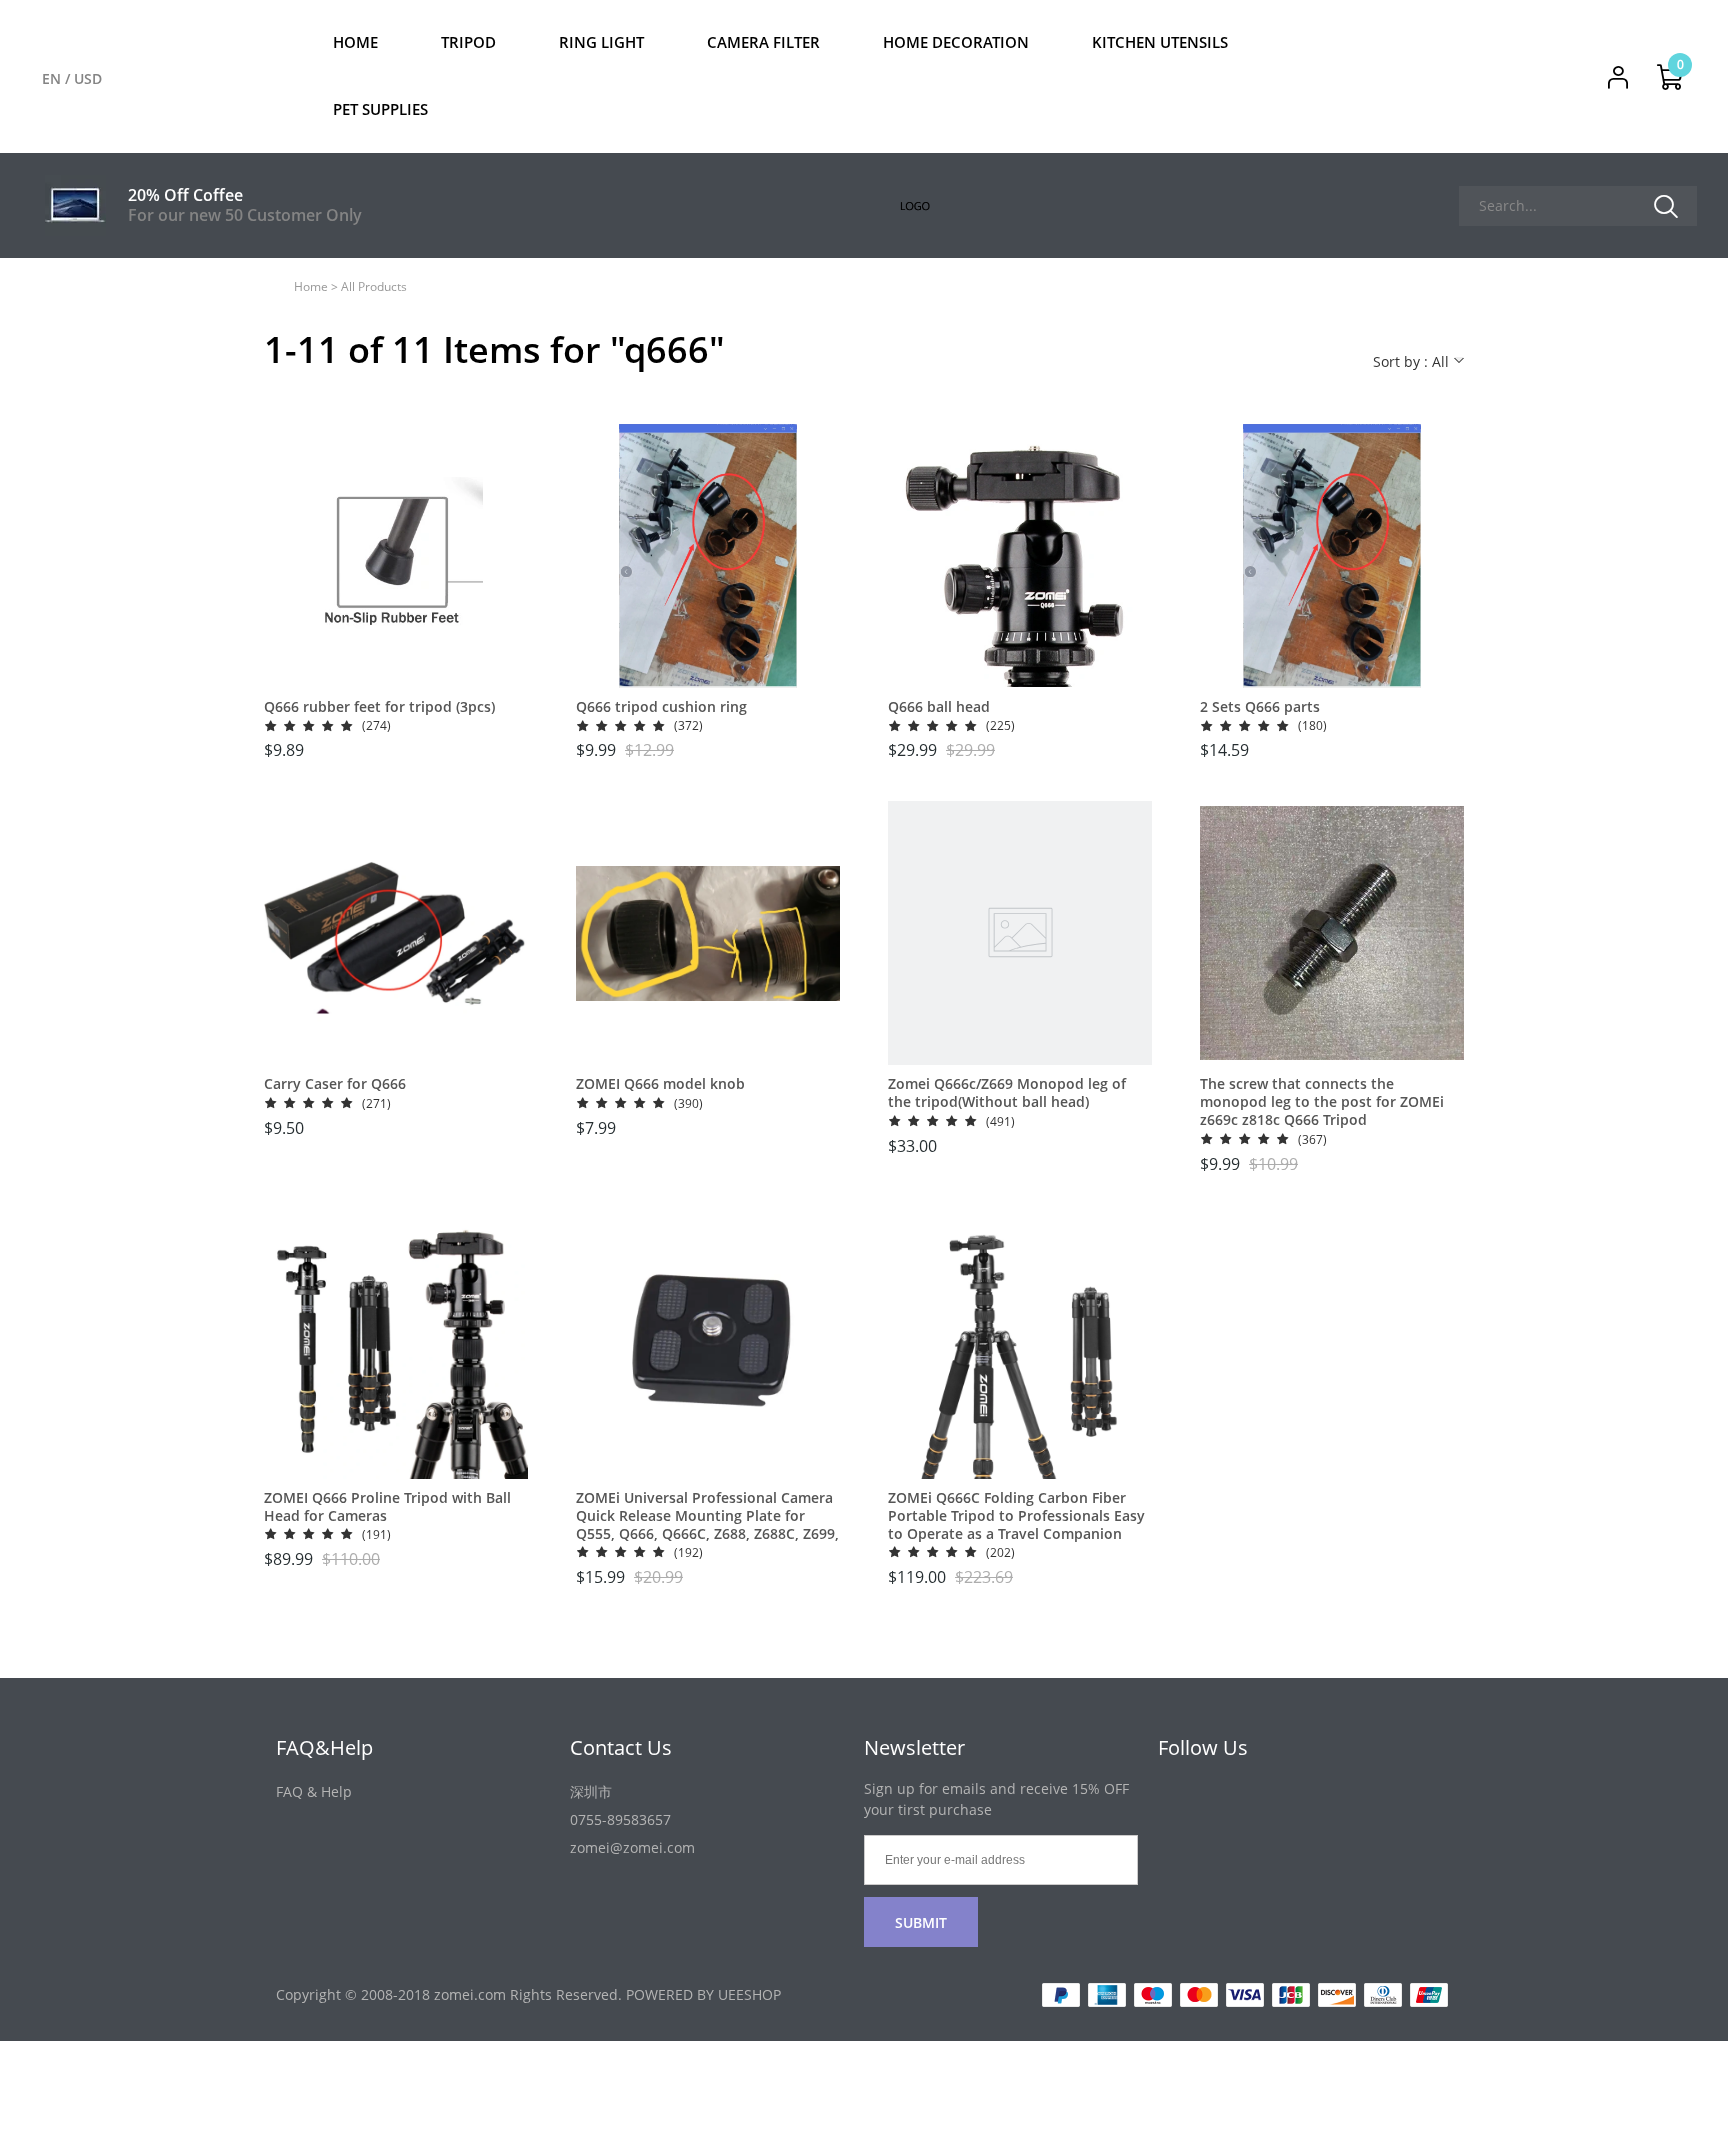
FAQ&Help (324, 1747)
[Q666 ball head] (1020, 556)
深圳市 (591, 1791)
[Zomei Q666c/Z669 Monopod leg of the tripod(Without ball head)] (1020, 933)
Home (311, 286)
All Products (374, 286)
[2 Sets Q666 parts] (1332, 556)
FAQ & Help (314, 1791)
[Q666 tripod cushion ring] (708, 556)
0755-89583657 (620, 1819)
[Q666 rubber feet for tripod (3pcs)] (396, 556)
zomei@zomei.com (632, 1847)
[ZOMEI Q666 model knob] (708, 933)
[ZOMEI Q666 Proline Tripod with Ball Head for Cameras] (396, 1347)
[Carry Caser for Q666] (396, 933)
